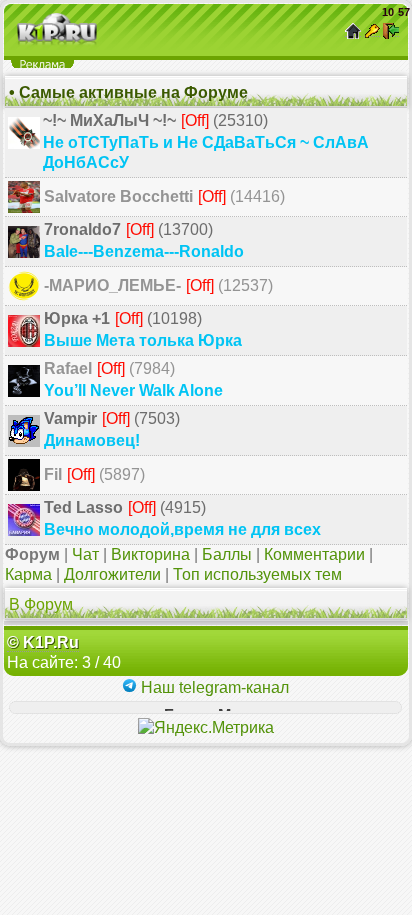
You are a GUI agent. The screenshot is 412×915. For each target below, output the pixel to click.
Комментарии (314, 554)
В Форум (41, 604)
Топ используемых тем (257, 574)
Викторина (150, 554)
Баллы (227, 554)
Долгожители (112, 574)
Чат (85, 554)
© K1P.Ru (43, 642)
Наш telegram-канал (213, 687)
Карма (28, 574)
